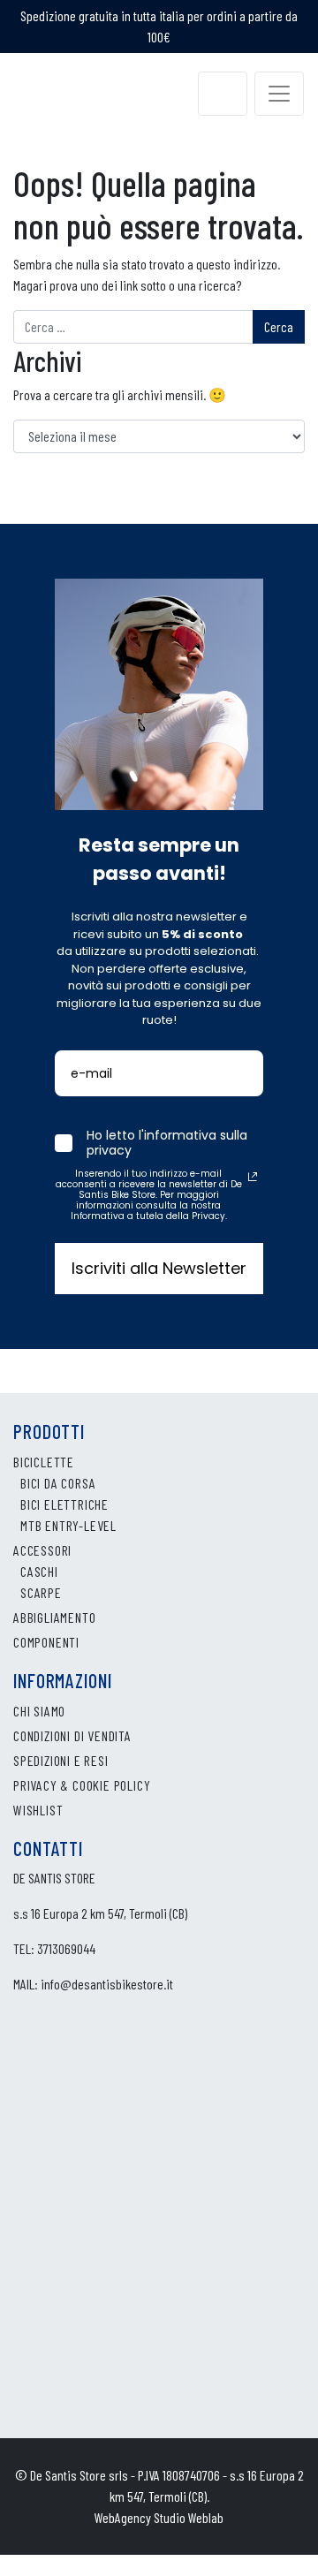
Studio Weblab (189, 2517)
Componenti (46, 1642)
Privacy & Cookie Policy (82, 1785)
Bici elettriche (64, 1504)
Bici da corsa (58, 1483)
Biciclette (44, 1462)
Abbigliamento (54, 1617)
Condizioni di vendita (72, 1735)
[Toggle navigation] (279, 94)
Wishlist (38, 1810)
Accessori (42, 1550)
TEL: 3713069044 (54, 1948)
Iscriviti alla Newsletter (159, 1268)
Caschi (39, 1571)
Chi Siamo (39, 1711)
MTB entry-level (68, 1525)
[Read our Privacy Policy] (253, 1177)
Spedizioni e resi (61, 1760)
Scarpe (41, 1592)
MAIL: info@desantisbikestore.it (93, 1984)
